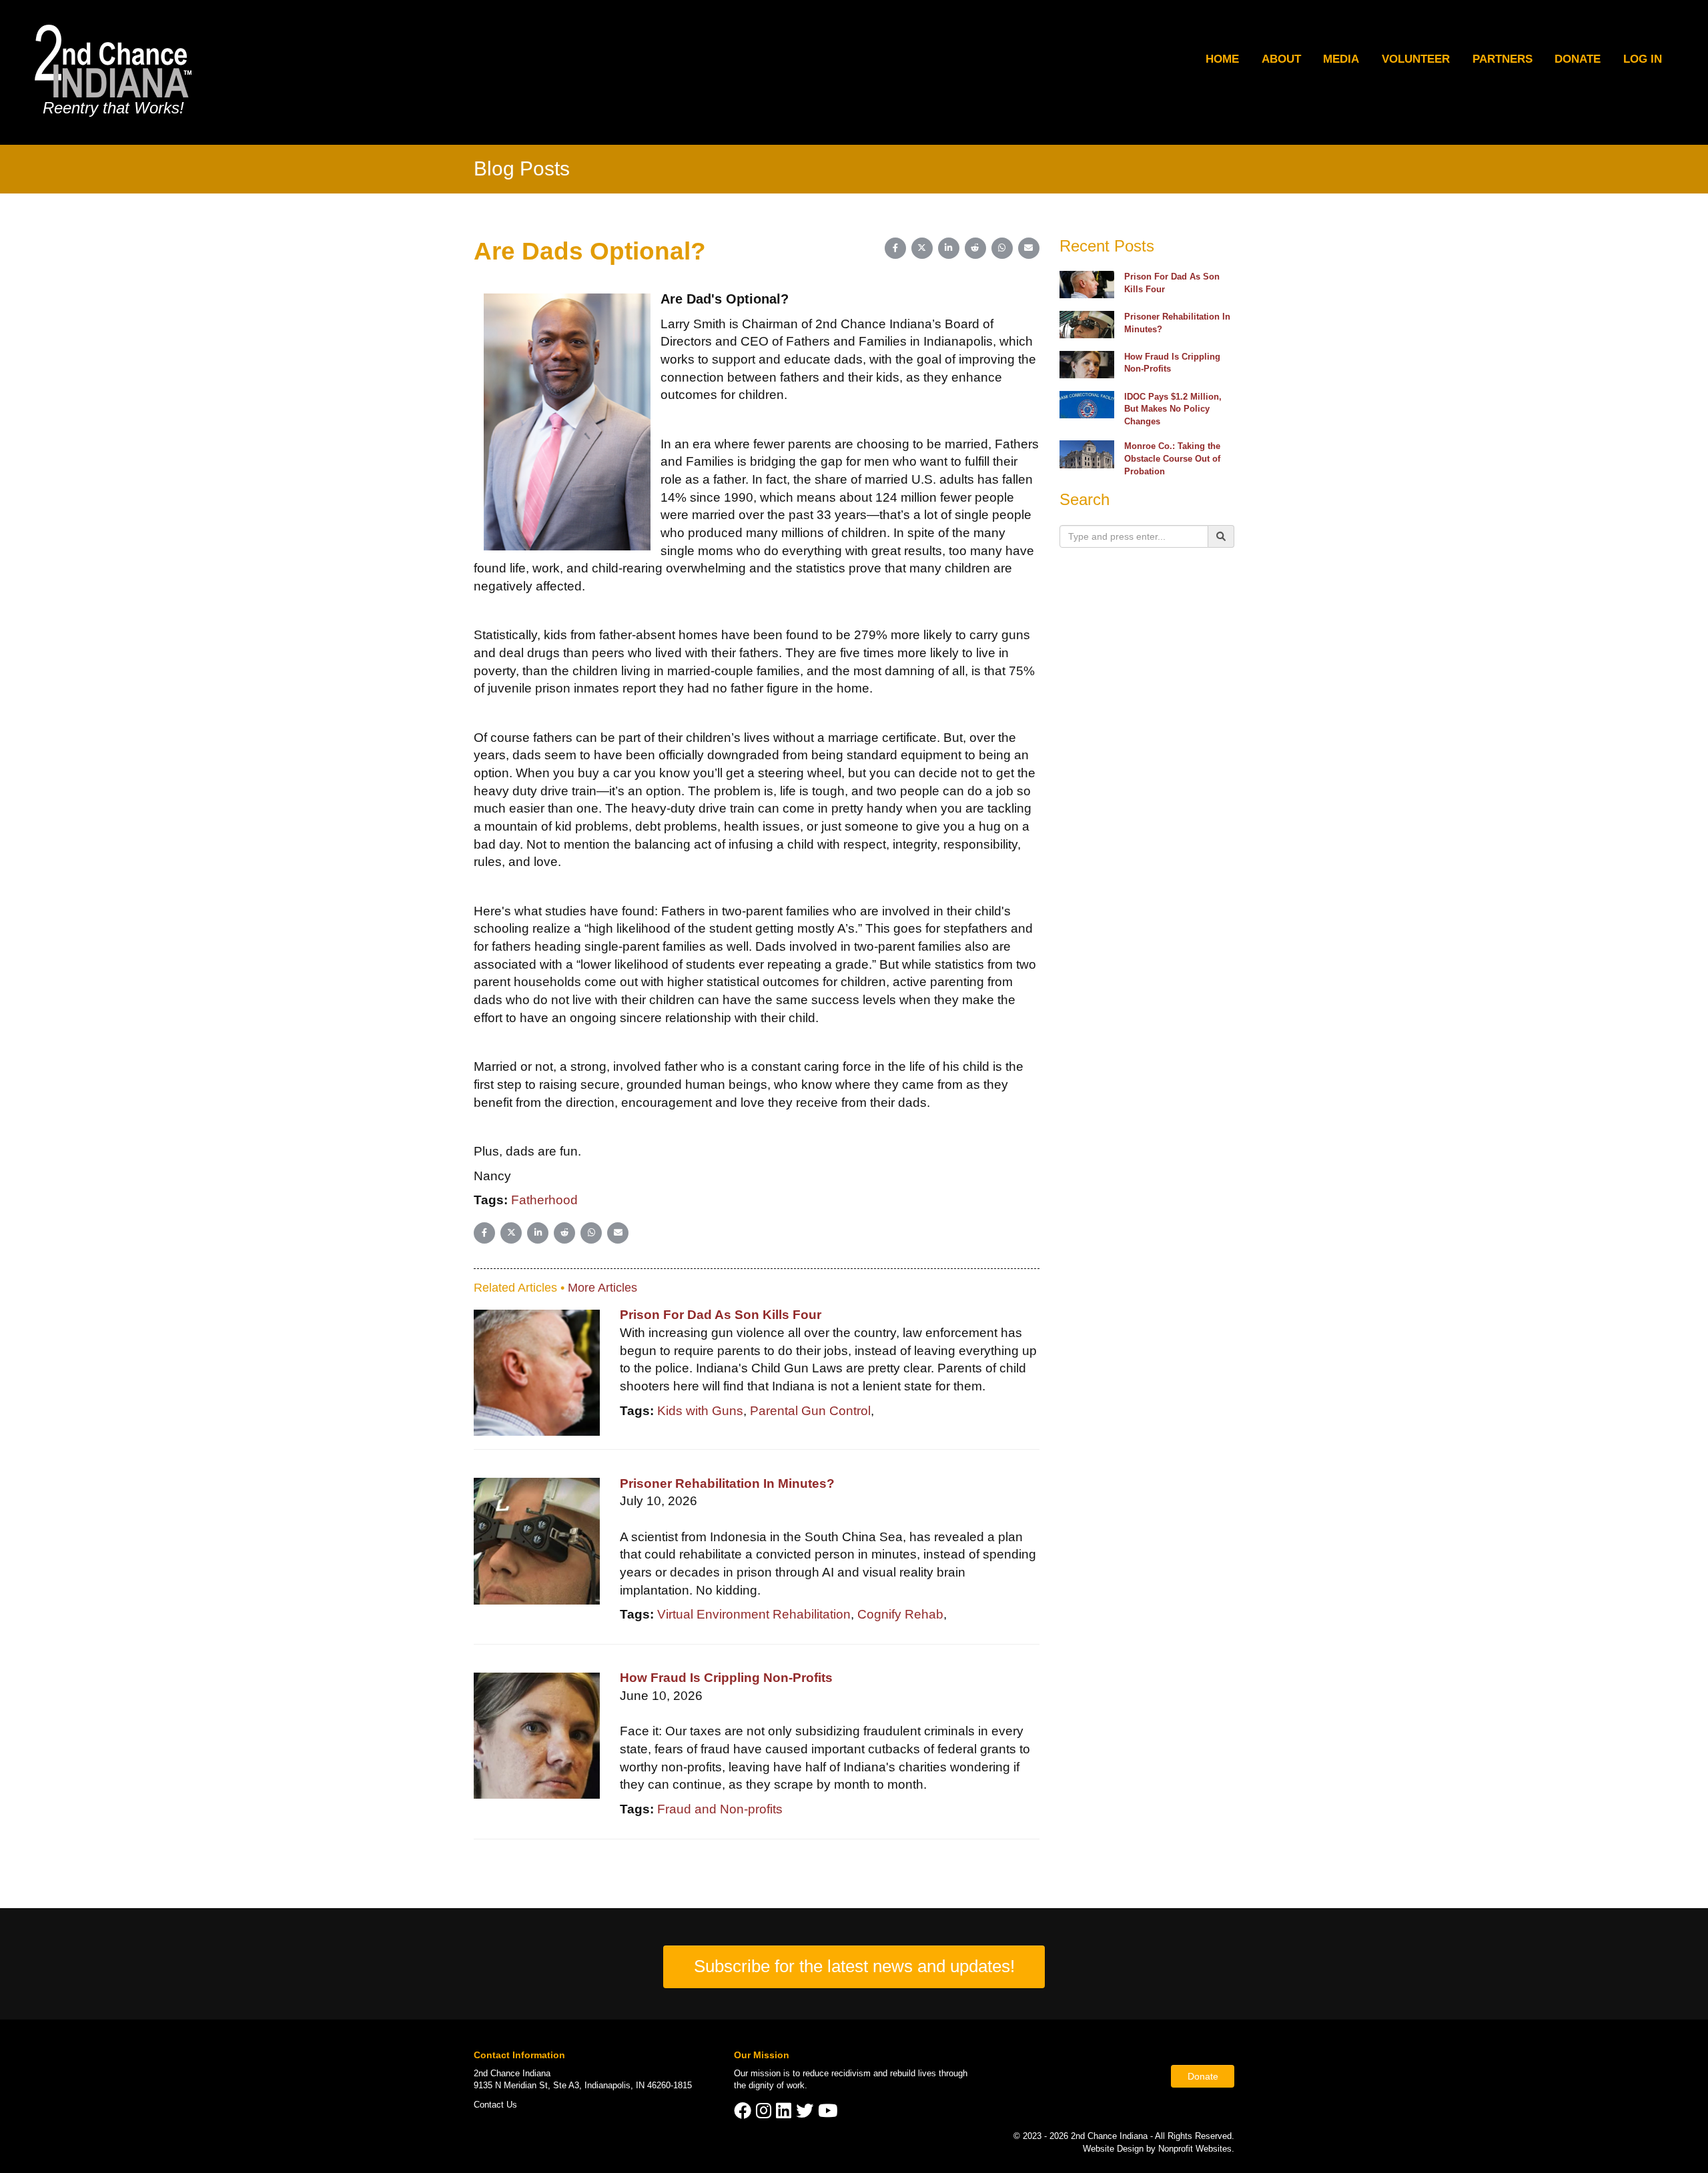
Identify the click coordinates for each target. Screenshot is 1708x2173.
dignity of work (777, 2085)
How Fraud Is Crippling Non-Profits (726, 1678)
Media (1341, 59)
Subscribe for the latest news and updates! (854, 1966)
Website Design (1115, 2149)
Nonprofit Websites (1195, 2149)
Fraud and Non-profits (720, 1809)
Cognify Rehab (900, 1614)
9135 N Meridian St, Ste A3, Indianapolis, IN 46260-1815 (583, 2085)
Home (1222, 59)
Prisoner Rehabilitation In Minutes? (727, 1483)
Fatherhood (544, 1200)
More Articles (602, 1288)
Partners (1503, 59)
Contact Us (495, 2105)
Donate (1578, 59)
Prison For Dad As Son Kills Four (721, 1315)
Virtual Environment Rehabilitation (754, 1614)
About (1281, 59)
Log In (1643, 59)
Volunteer (1416, 59)
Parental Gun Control (810, 1411)
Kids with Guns (700, 1411)
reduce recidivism (837, 2073)
